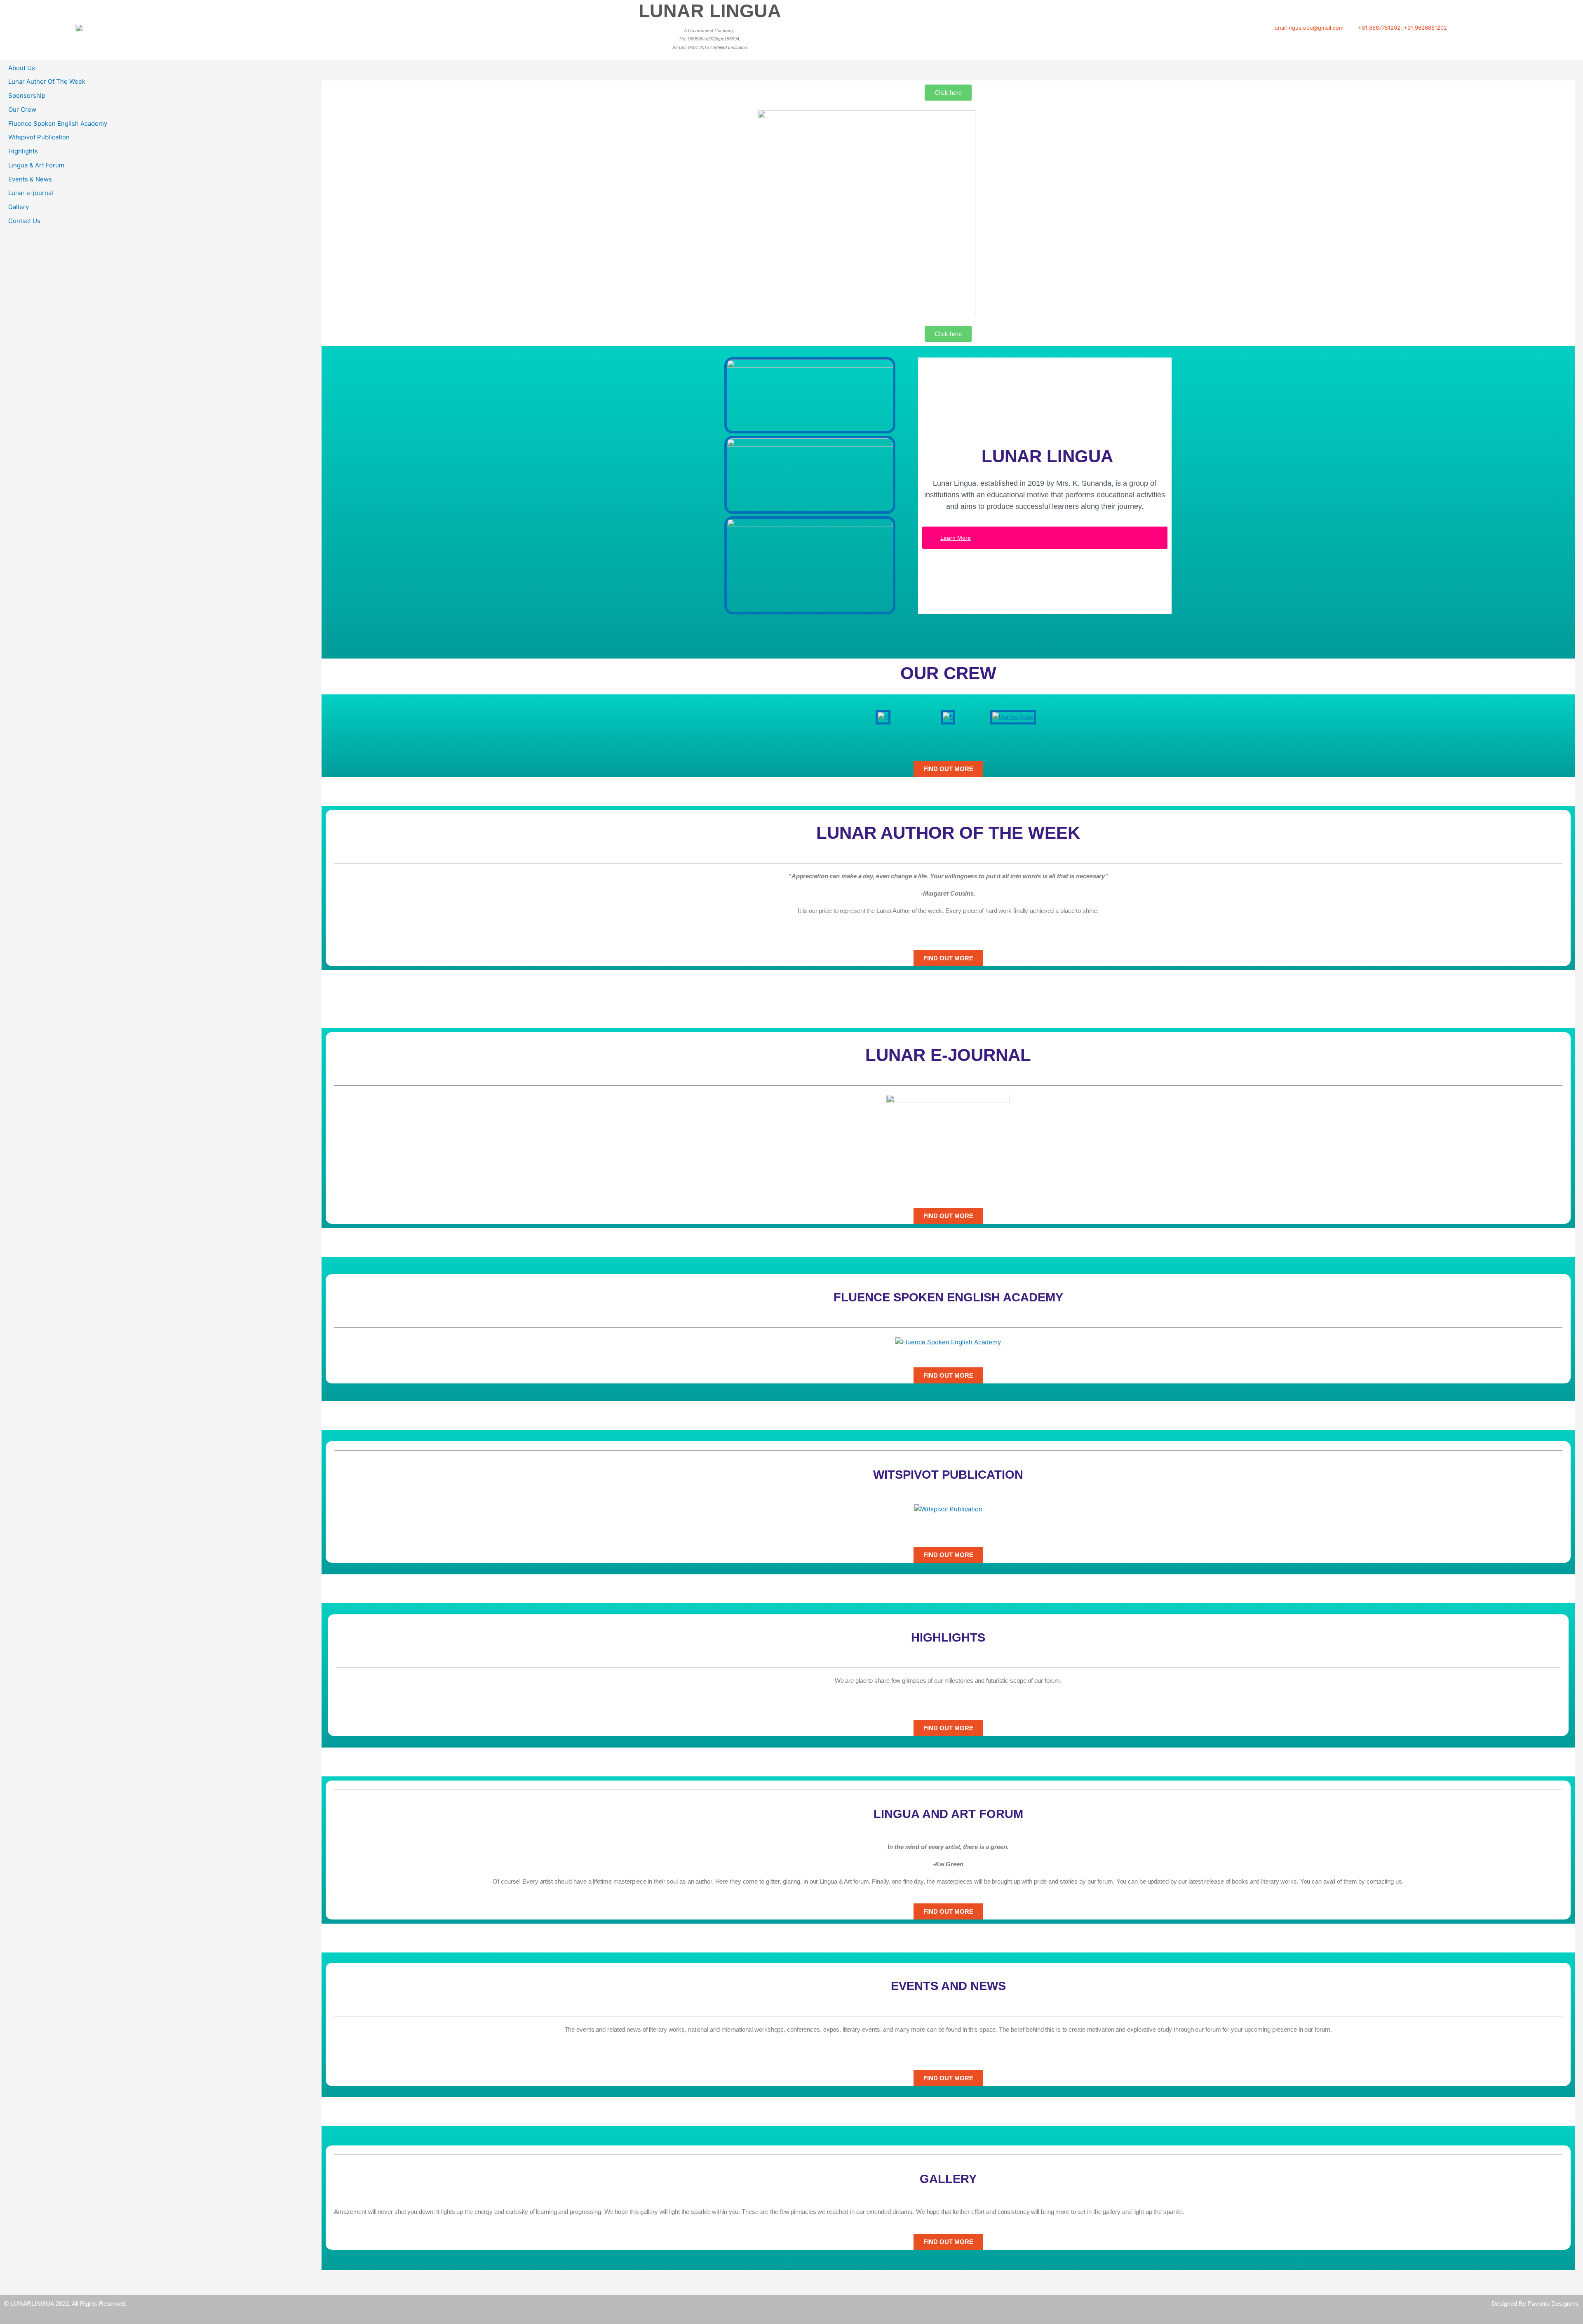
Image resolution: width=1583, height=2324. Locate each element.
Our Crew (22, 109)
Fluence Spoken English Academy (58, 123)
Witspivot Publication (39, 137)
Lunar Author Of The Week (47, 81)
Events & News (30, 179)
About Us (22, 68)
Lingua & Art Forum (36, 165)
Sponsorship (27, 95)
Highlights (23, 151)
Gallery (19, 207)
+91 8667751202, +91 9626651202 (1402, 28)
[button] (853, 717)
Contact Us (24, 221)
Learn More (956, 538)
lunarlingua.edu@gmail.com (1308, 28)
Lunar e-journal (31, 193)
